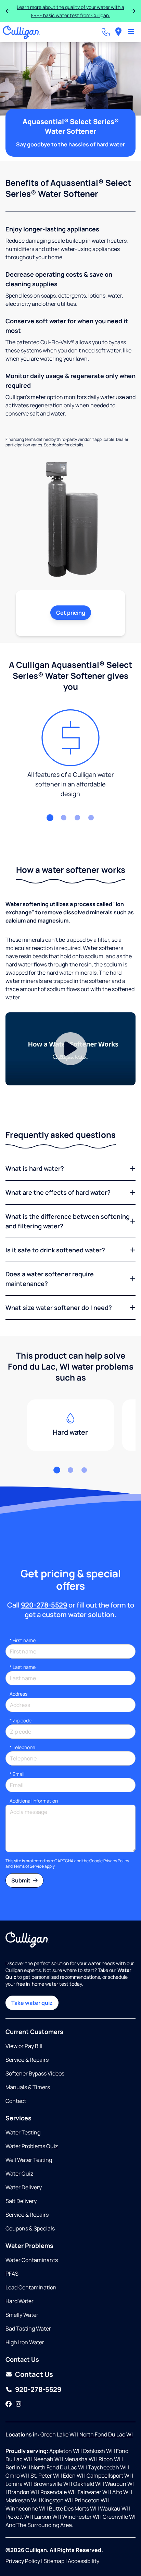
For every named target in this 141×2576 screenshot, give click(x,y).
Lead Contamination (31, 2287)
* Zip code (21, 1720)
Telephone (22, 1747)
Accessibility (84, 2561)
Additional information (34, 1801)
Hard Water (20, 2301)
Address (18, 1694)
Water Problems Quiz (32, 2146)
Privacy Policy (116, 1861)
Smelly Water (22, 2315)
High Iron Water (25, 2342)
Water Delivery (24, 2187)
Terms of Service (29, 1866)
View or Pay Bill (24, 2046)
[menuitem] (118, 32)
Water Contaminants (32, 2260)
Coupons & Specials (30, 2228)
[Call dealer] (106, 32)
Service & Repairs (27, 2060)
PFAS (12, 2274)
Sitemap (54, 2561)
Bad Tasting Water (28, 2328)
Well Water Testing (29, 2160)
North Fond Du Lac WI (106, 2434)
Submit (21, 1880)
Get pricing (71, 613)
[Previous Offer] (8, 11)
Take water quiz (32, 2003)
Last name (23, 1667)
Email (17, 1774)
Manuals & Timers (28, 2087)
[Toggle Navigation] (131, 32)
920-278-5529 (44, 1605)
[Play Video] (70, 1049)
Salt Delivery (21, 2201)
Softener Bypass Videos (35, 2073)
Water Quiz (19, 2174)
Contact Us (34, 2374)
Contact (16, 2101)
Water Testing (23, 2132)
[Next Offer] (133, 11)
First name (23, 1640)
